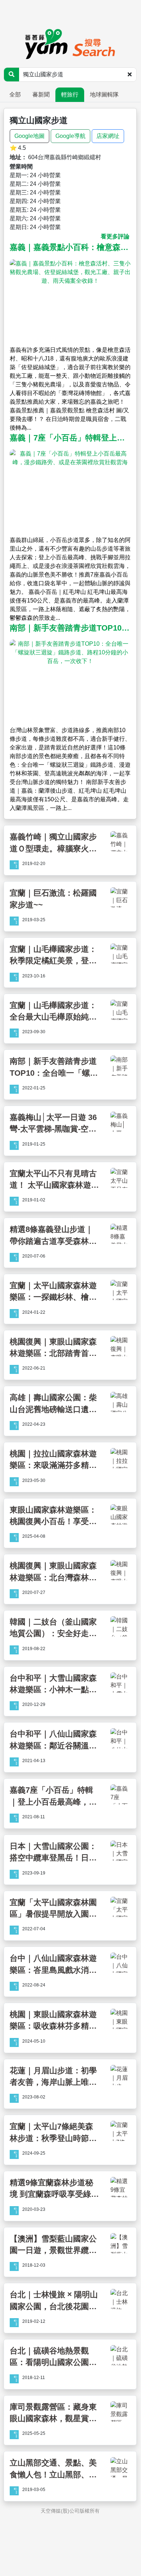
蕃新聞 (41, 95)
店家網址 (108, 136)
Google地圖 (29, 136)
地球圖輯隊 (104, 95)
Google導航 (70, 136)
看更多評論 (115, 236)
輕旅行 (70, 95)
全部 (15, 95)
